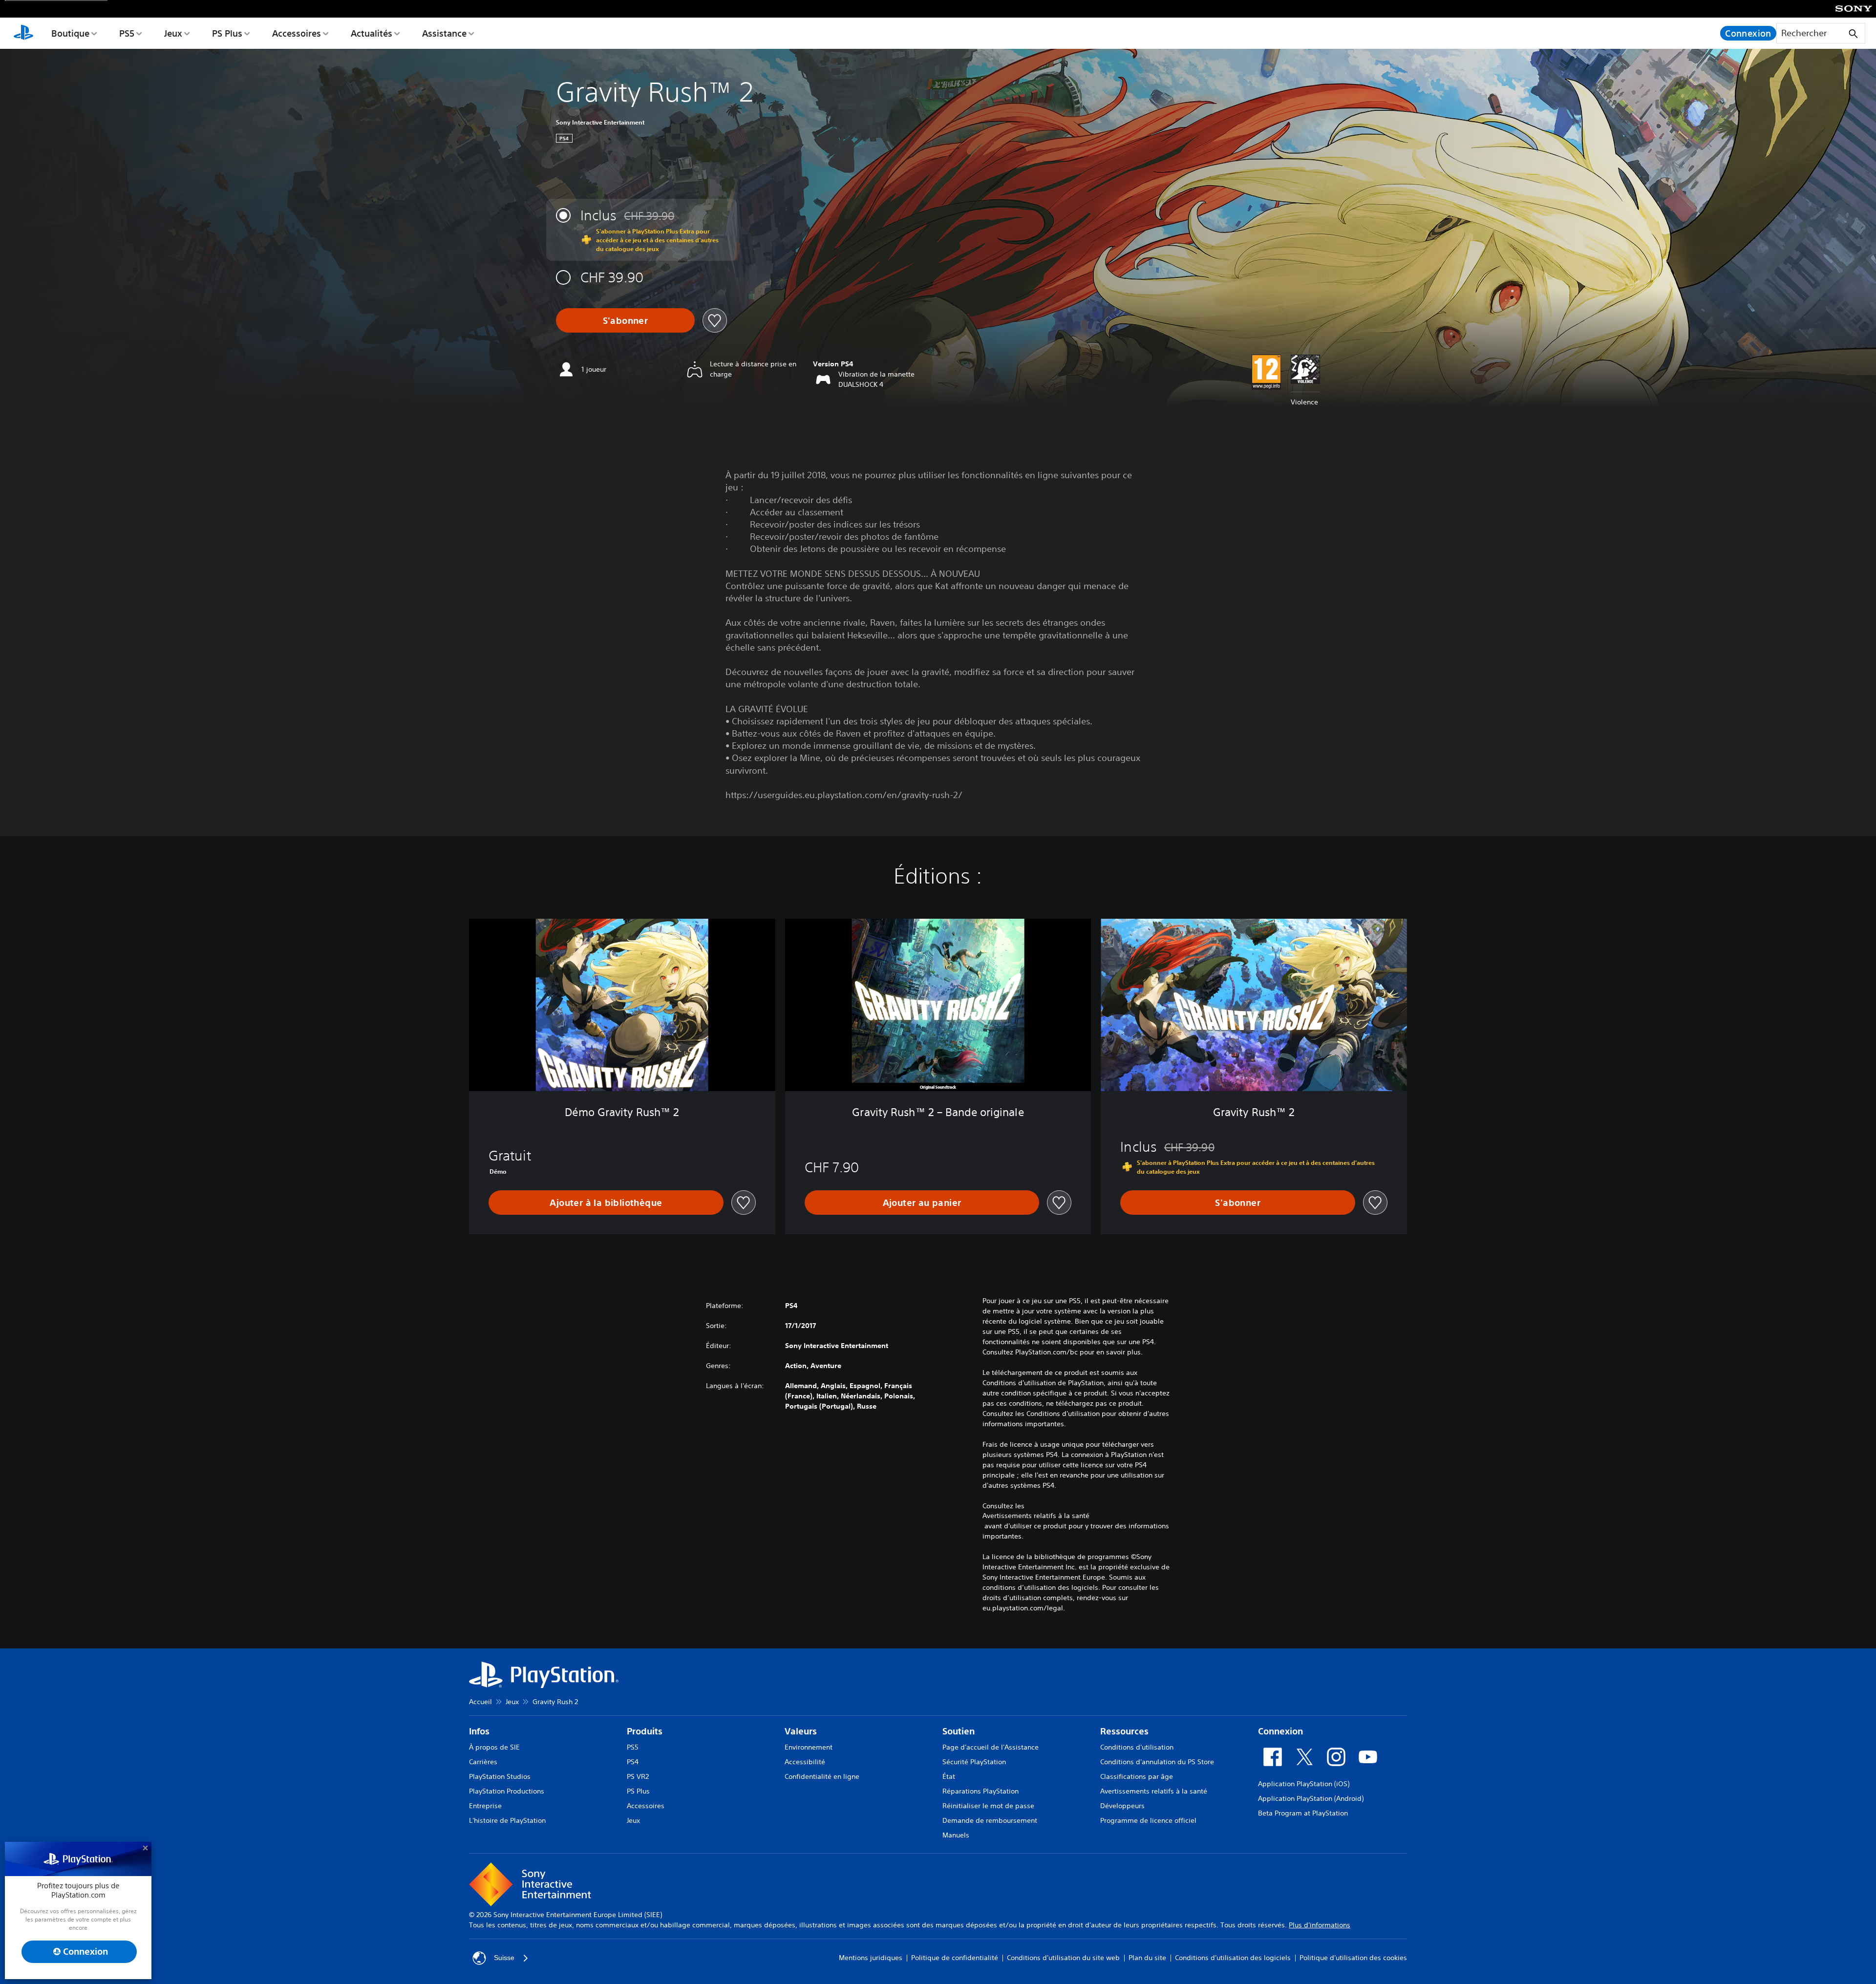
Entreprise (485, 1806)
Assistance (444, 33)
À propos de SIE (494, 1747)
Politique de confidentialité (955, 1958)
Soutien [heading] (959, 1731)
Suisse (504, 1958)
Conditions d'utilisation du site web (1063, 1958)
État (949, 1776)
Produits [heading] (645, 1731)
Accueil (480, 1702)
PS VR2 (638, 1776)
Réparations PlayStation (981, 1791)
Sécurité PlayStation (974, 1762)
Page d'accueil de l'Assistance (991, 1747)
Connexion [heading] (1280, 1731)
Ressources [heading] (1124, 1731)
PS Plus (227, 33)
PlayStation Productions (507, 1791)
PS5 (127, 33)
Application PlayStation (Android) (1311, 1798)
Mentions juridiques (871, 1958)
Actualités (372, 33)
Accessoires (297, 33)
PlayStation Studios (500, 1776)
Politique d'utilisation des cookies (1353, 1958)
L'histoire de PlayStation (507, 1820)
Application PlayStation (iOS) (1304, 1784)
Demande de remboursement (990, 1820)
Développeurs (1122, 1806)
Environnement (809, 1747)
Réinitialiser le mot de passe (988, 1806)
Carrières (483, 1762)
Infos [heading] (479, 1731)
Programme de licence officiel (1148, 1820)
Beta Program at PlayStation (1303, 1813)
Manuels (956, 1835)
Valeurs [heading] (801, 1731)
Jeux (173, 33)
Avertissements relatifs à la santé (1036, 1516)
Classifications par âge (1137, 1776)
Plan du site (1147, 1958)
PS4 (633, 1762)
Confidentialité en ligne (822, 1776)
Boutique (70, 33)
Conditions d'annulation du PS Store (1157, 1762)
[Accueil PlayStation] (23, 33)
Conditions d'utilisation (1137, 1747)
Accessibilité (805, 1762)
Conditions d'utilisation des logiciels (1233, 1958)
